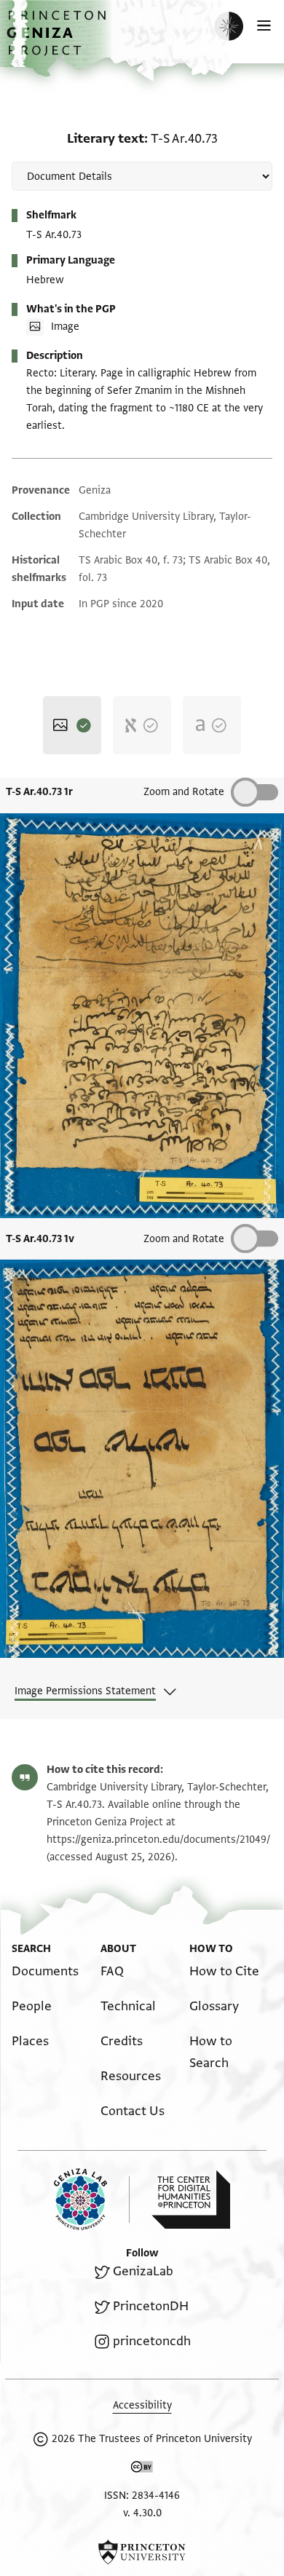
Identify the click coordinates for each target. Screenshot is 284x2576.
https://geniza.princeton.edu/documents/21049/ (158, 1840)
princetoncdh (152, 2341)
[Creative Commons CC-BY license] (142, 2470)
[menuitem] (45, 1971)
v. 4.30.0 (142, 2513)
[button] (58, 40)
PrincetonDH (151, 2306)
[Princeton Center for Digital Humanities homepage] (191, 2200)
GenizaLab (143, 2271)
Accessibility (142, 2405)
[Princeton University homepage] (142, 2552)
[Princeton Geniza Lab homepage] (92, 2199)
